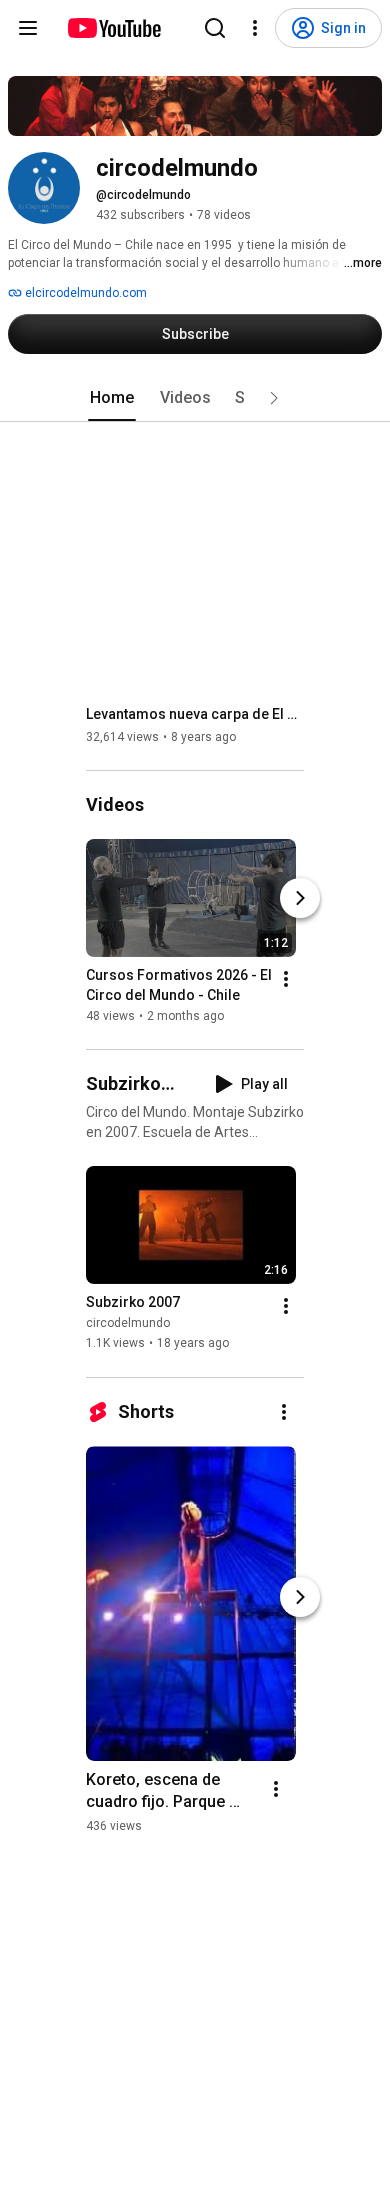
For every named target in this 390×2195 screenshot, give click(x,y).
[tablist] (195, 398)
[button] (274, 398)
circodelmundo (128, 1324)
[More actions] (286, 979)
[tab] (112, 398)
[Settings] (255, 28)
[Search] (215, 28)
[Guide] (28, 28)
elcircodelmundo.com (84, 293)
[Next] (300, 898)
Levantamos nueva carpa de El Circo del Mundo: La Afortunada (195, 714)
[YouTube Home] (113, 28)
